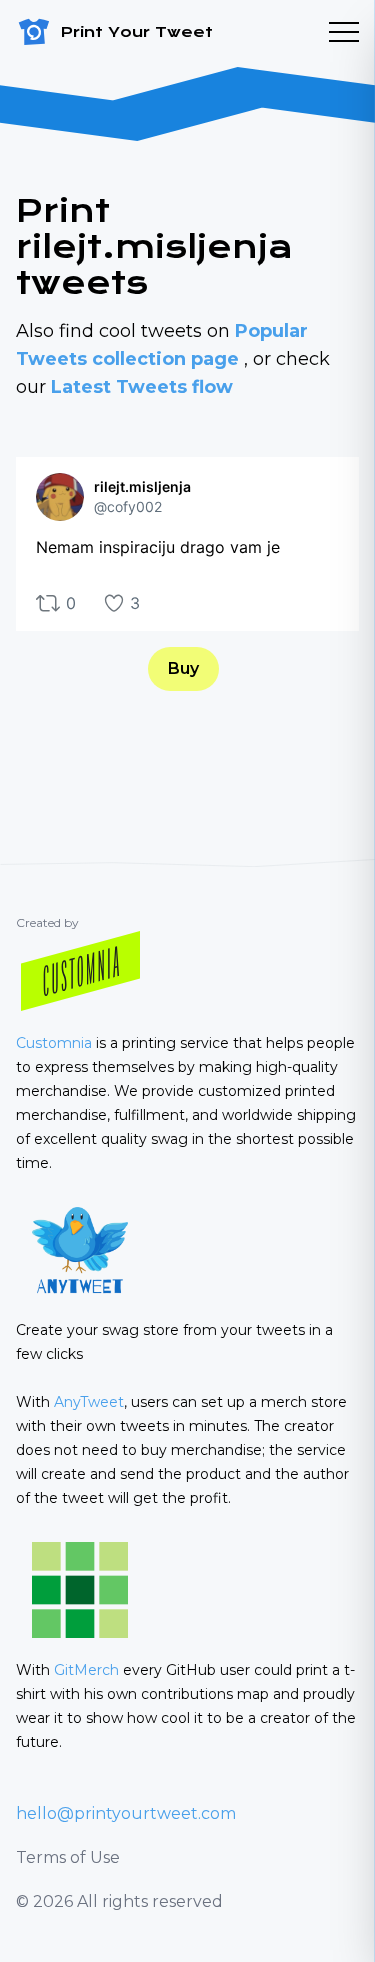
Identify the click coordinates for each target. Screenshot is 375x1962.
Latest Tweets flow (142, 387)
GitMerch (86, 1670)
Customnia (54, 1043)
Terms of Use (68, 1857)
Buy (183, 668)
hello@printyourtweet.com (126, 1813)
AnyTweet (89, 1402)
